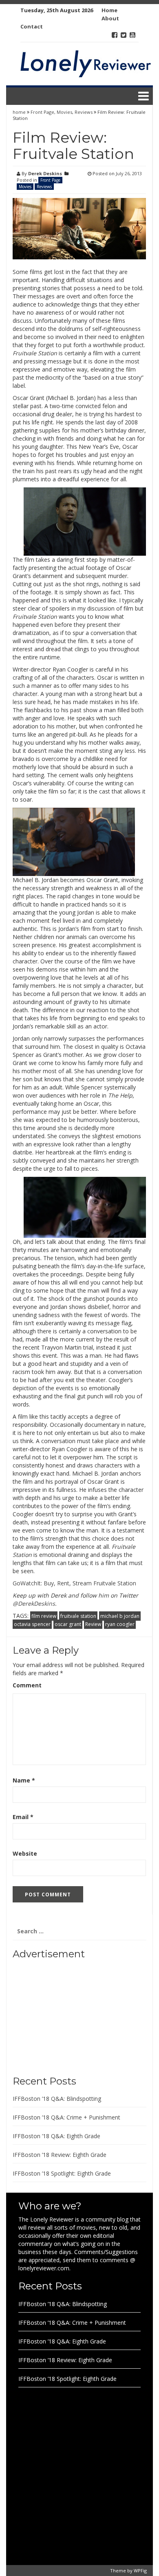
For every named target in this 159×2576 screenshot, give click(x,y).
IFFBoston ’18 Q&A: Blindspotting (57, 2099)
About (110, 18)
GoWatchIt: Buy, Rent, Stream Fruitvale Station (74, 1583)
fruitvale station (78, 1616)
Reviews (84, 112)
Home (109, 10)
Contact (32, 26)
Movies (64, 112)
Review (93, 1624)
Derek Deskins (45, 173)
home (20, 112)
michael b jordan (120, 1616)
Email (23, 1817)
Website (25, 1853)
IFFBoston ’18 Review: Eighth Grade (60, 2155)
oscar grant (68, 1624)
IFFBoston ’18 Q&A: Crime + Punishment (66, 2117)
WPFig (140, 2571)
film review (44, 1616)
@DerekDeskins (34, 1603)
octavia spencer (32, 1624)
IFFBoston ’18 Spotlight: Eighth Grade (62, 2173)
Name (24, 1780)
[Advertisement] (64, 2015)
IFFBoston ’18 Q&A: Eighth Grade (56, 2136)
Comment (27, 1685)
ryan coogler (120, 1624)
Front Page (42, 112)
